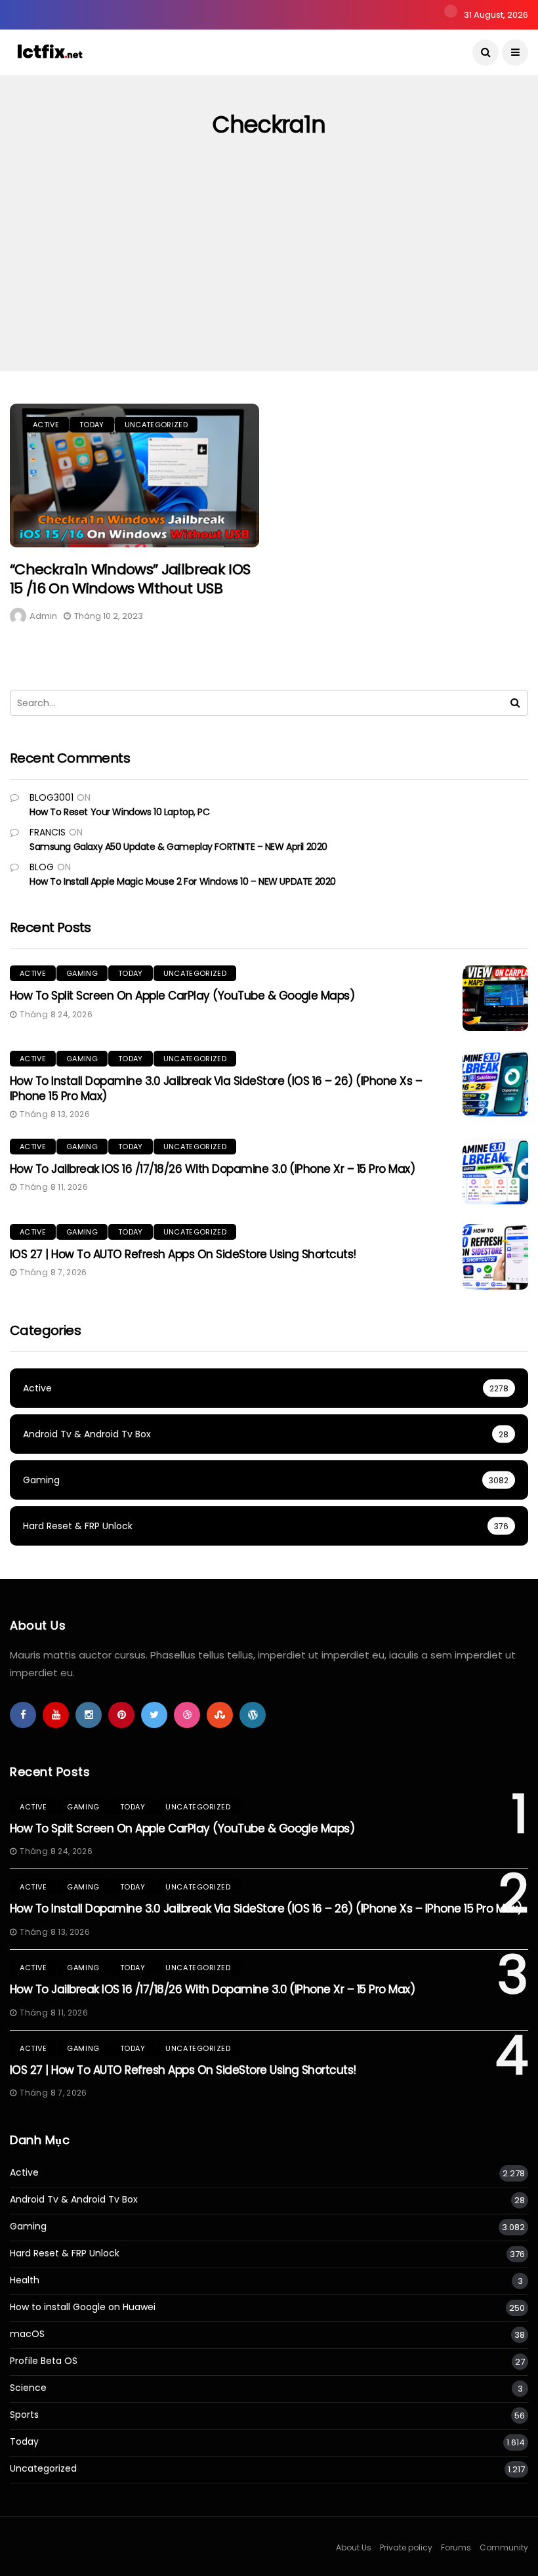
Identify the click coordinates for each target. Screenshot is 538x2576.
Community (504, 2547)
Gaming (82, 973)
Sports (24, 2415)
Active (46, 425)
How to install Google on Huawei (83, 2307)
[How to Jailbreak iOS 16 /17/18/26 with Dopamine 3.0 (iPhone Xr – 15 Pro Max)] (495, 1172)
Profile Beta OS (44, 2361)
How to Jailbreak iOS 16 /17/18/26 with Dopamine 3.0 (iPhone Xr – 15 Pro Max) (212, 1169)
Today (92, 425)
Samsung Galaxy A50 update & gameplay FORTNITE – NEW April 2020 (178, 847)
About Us (354, 2547)
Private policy (406, 2547)
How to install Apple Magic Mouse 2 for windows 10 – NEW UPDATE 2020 (183, 881)
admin (43, 616)
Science (28, 2388)
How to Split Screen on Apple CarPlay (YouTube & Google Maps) (182, 996)
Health (25, 2280)
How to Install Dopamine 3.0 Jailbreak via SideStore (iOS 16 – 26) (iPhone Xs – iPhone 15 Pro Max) (216, 1088)
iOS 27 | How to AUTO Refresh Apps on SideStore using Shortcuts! (183, 1254)
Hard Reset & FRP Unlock (65, 2253)
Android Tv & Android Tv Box (74, 2200)
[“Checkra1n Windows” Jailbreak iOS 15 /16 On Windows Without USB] (134, 475)
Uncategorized (156, 425)
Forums (456, 2547)
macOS (27, 2334)
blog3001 (52, 797)
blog (42, 867)
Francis (48, 832)
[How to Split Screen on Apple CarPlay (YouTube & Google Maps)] (495, 998)
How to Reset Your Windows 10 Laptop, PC (120, 812)
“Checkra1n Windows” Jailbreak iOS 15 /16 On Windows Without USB (130, 579)
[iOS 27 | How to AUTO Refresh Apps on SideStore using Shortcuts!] (495, 1257)
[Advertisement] (269, 272)
